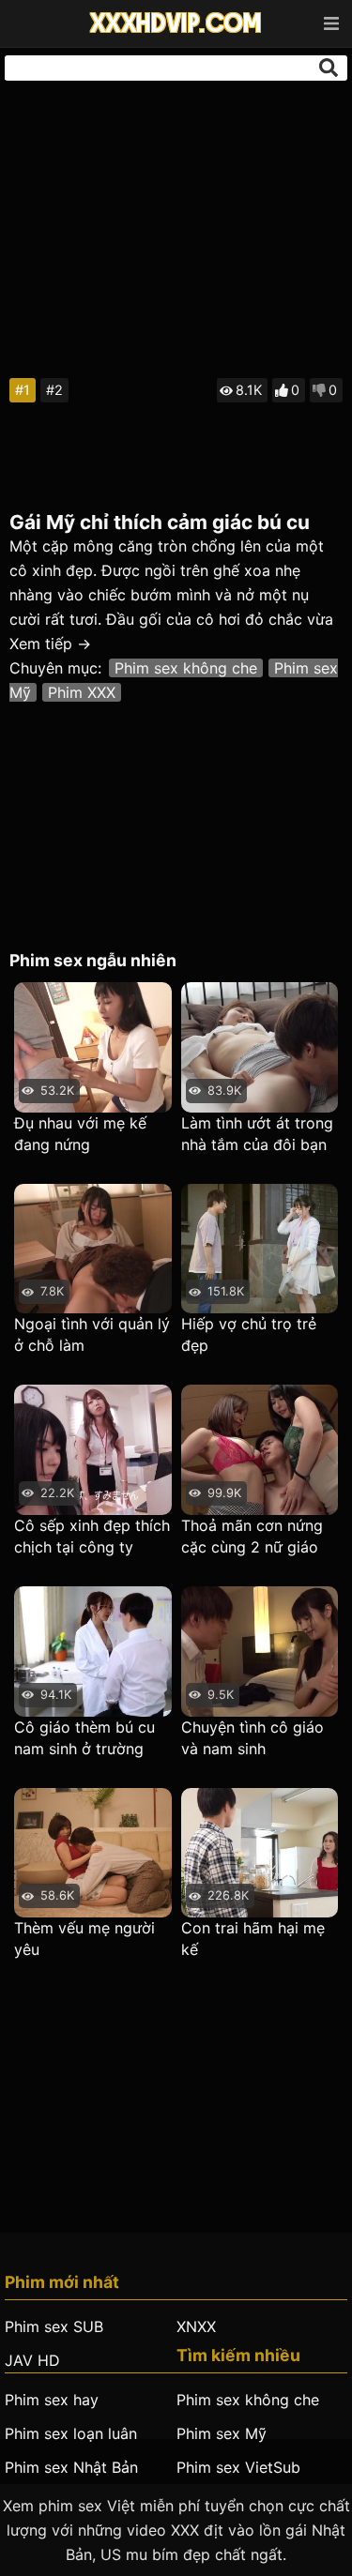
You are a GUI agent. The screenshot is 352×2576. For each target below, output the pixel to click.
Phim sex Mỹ (222, 2433)
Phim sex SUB (54, 2326)
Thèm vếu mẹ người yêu (84, 1939)
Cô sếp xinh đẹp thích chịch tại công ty (92, 1536)
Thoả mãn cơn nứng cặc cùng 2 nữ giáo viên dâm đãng (252, 1537)
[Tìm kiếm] (329, 68)
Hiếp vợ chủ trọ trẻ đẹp (249, 1334)
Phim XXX (82, 692)
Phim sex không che (186, 668)
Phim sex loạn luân (71, 2433)
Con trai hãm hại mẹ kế (253, 1939)
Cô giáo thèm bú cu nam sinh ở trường (84, 1738)
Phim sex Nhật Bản (71, 2467)
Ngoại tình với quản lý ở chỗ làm (92, 1334)
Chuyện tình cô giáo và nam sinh (253, 1738)
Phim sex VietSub (238, 2467)
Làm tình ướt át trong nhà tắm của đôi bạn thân (257, 1135)
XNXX (196, 2326)
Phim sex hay (52, 2400)
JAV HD (32, 2360)
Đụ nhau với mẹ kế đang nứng (80, 1134)
